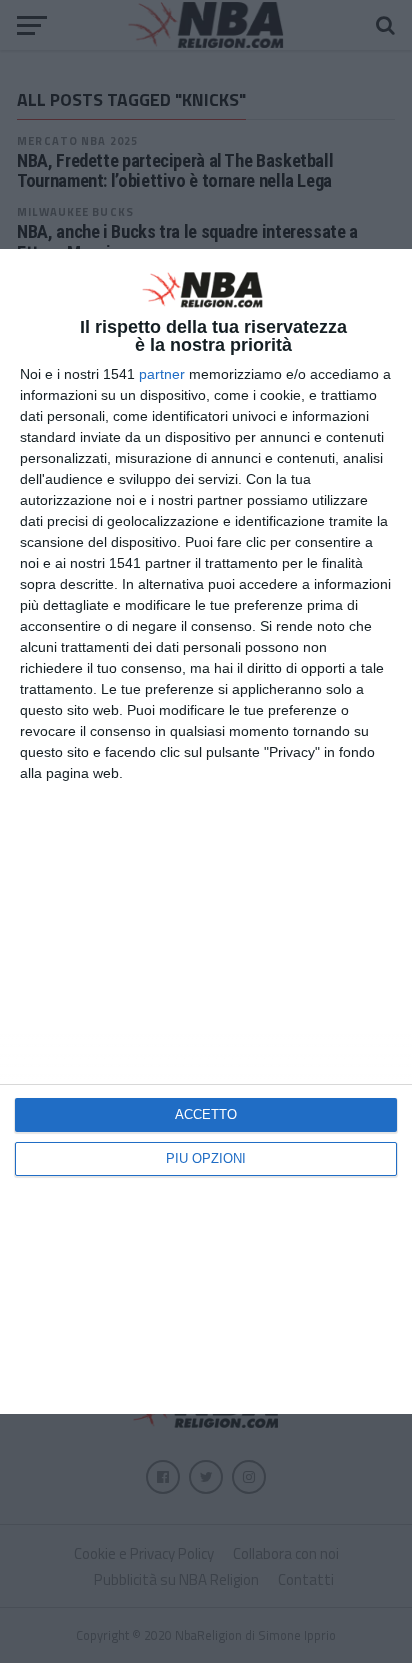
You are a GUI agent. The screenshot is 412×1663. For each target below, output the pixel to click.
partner (162, 374)
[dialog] (206, 831)
